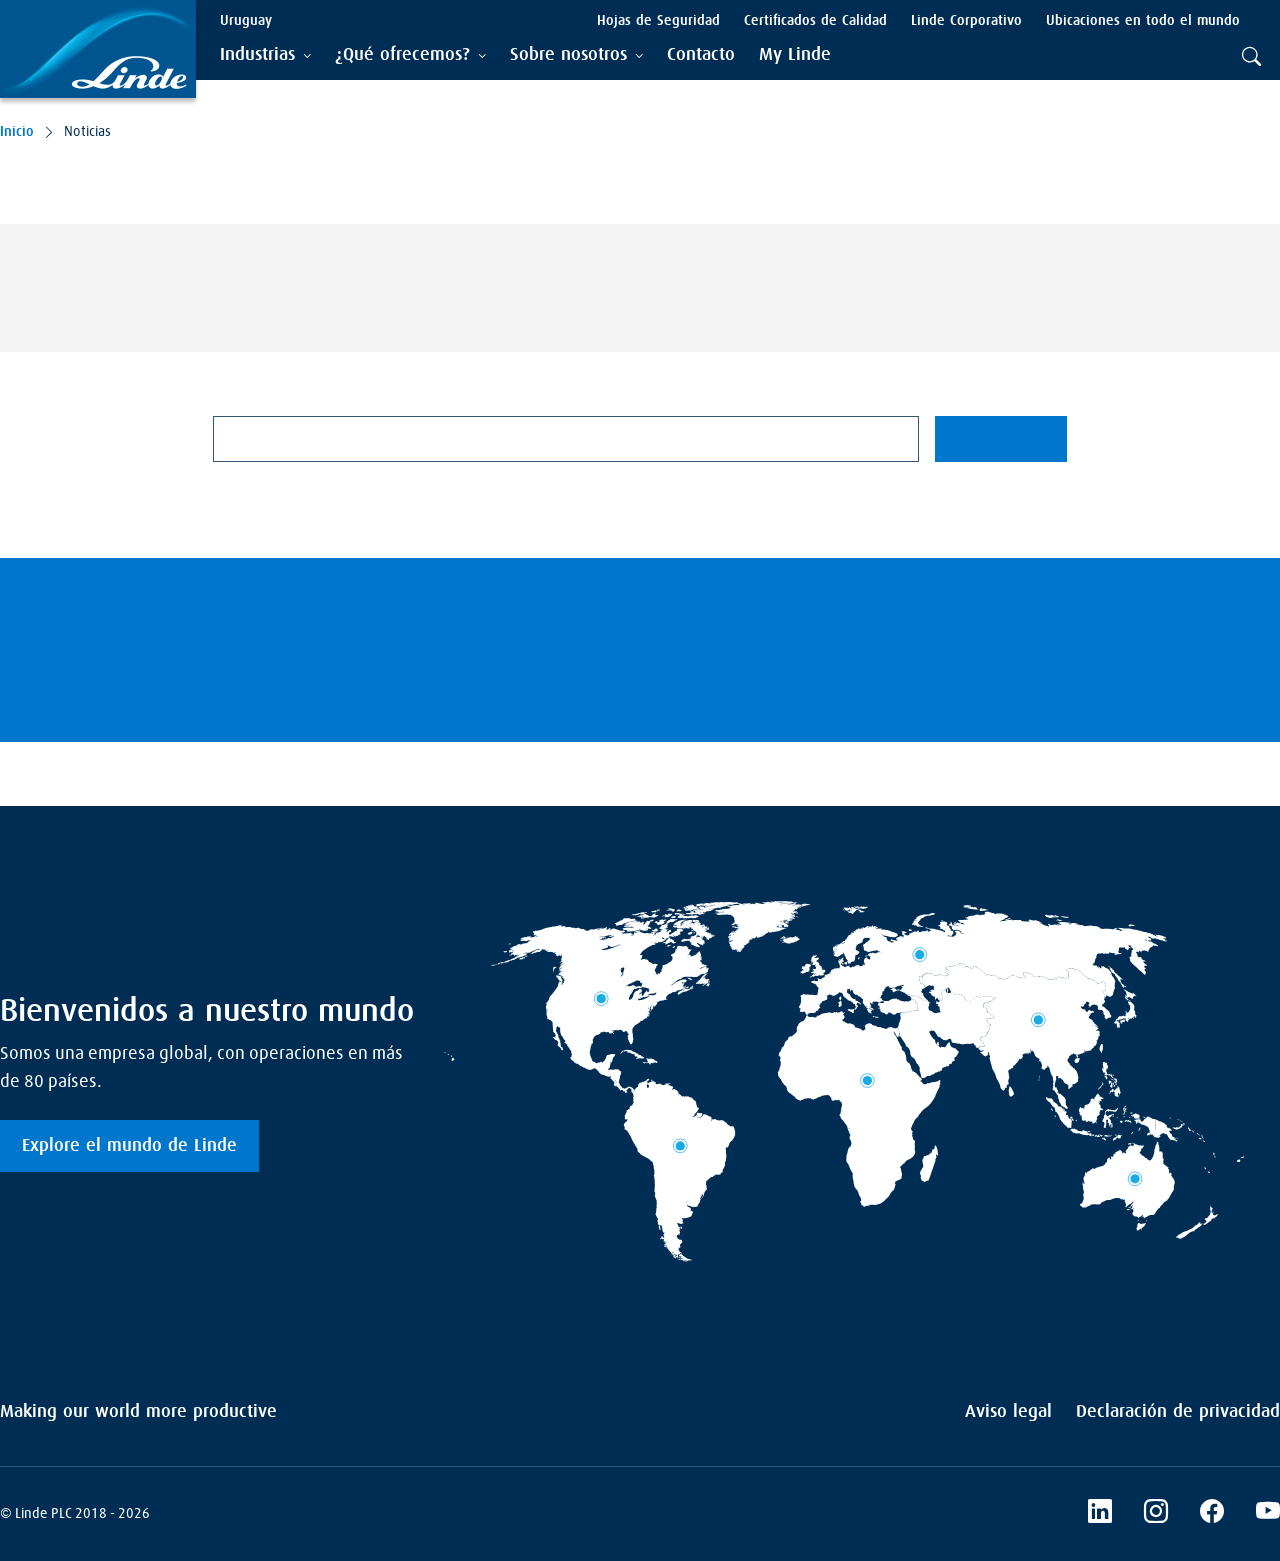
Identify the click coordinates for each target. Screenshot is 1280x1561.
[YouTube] (1268, 1514)
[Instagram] (1156, 1514)
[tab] (265, 55)
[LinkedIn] (1100, 1514)
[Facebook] (1212, 1514)
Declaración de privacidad (1178, 1412)
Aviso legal (1008, 1412)
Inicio (17, 132)
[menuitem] (701, 55)
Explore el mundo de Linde (129, 1146)
